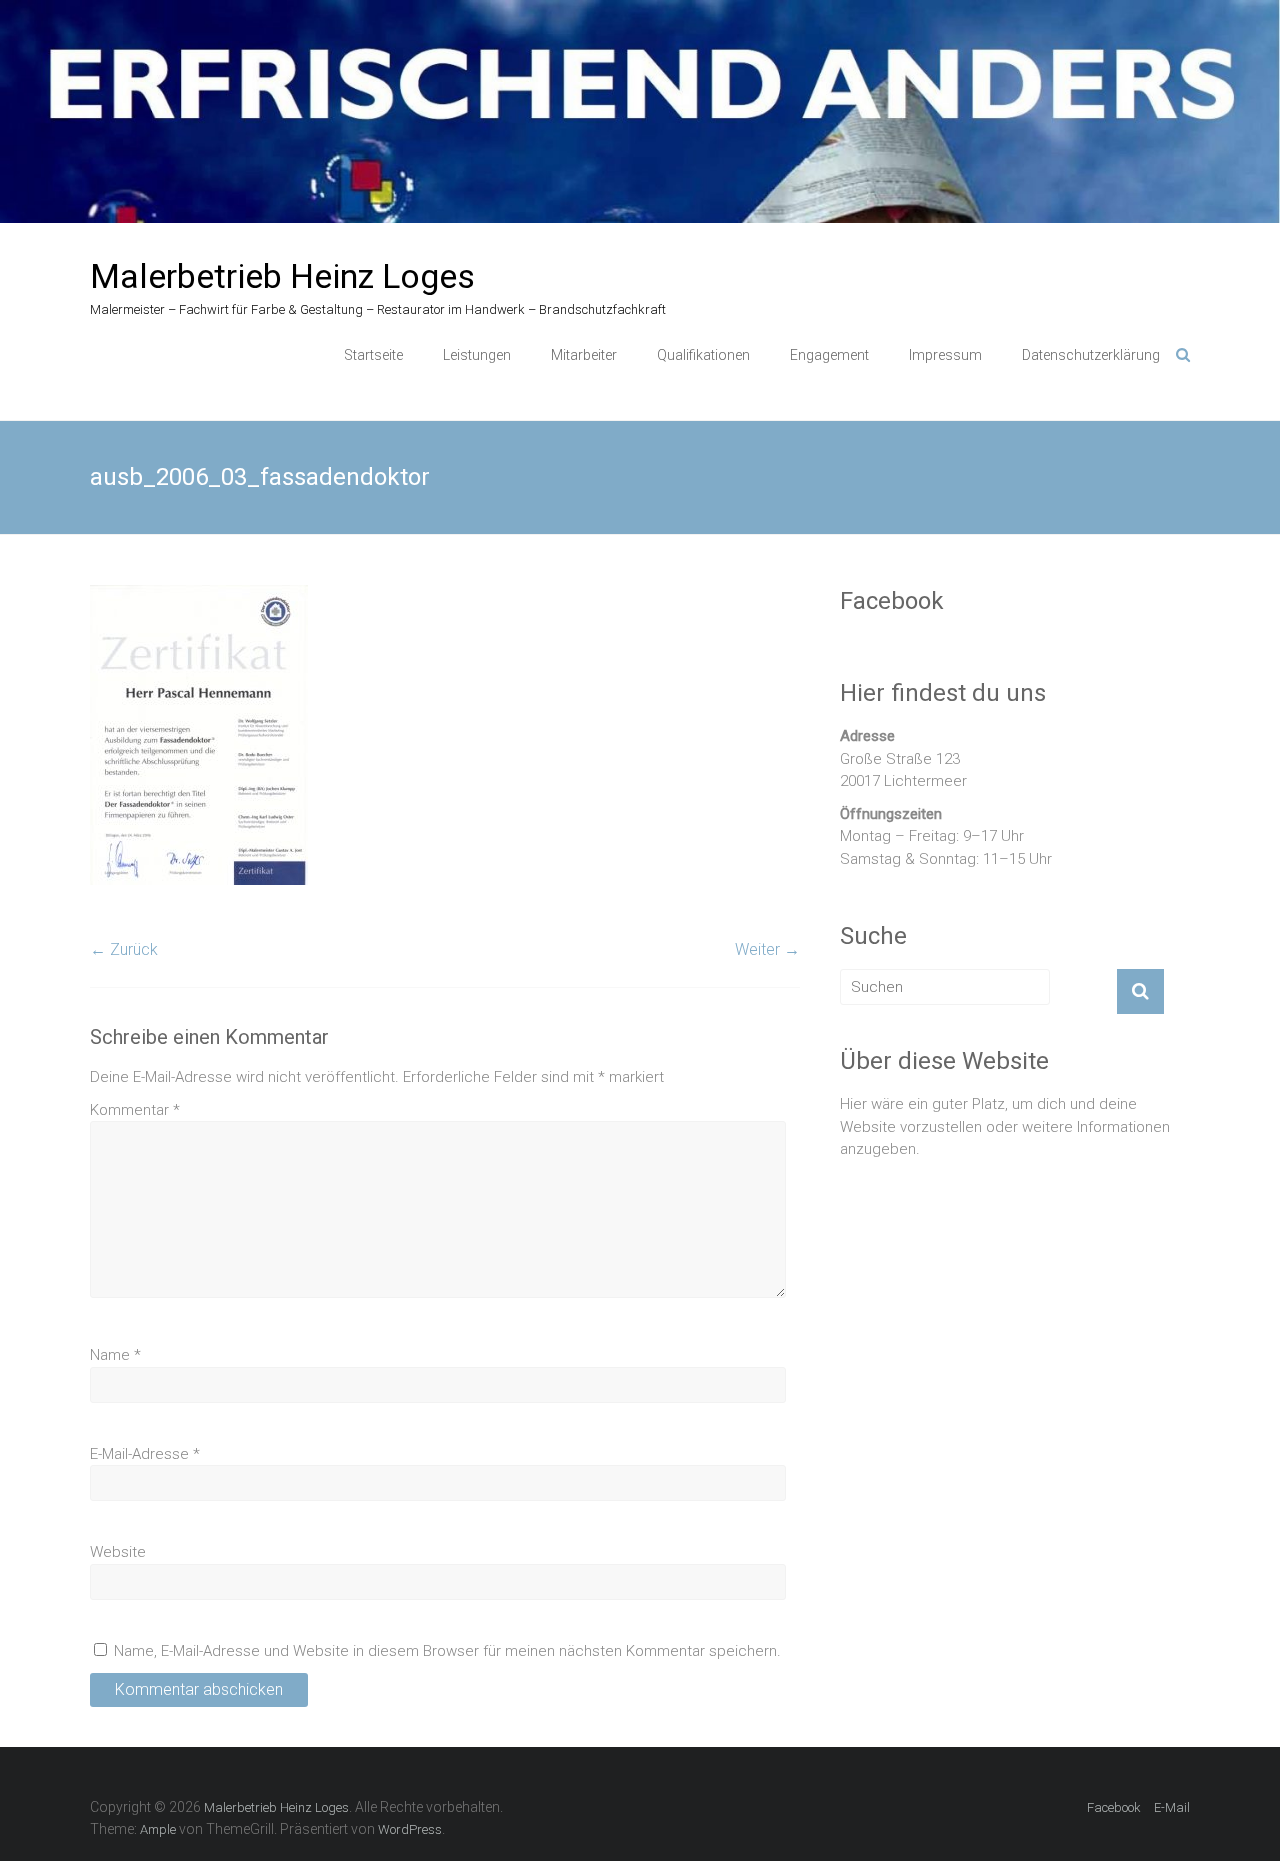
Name (115, 1355)
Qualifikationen (703, 355)
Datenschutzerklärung (1091, 355)
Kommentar (135, 1110)
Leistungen (477, 355)
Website (118, 1552)
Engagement (829, 355)
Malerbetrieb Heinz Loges (282, 276)
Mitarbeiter (584, 355)
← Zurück (124, 949)
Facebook (1114, 1807)
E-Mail (1172, 1807)
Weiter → (767, 949)
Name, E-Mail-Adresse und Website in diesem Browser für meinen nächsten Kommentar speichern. (447, 1651)
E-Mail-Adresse (145, 1454)
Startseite (373, 355)
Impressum (945, 355)
